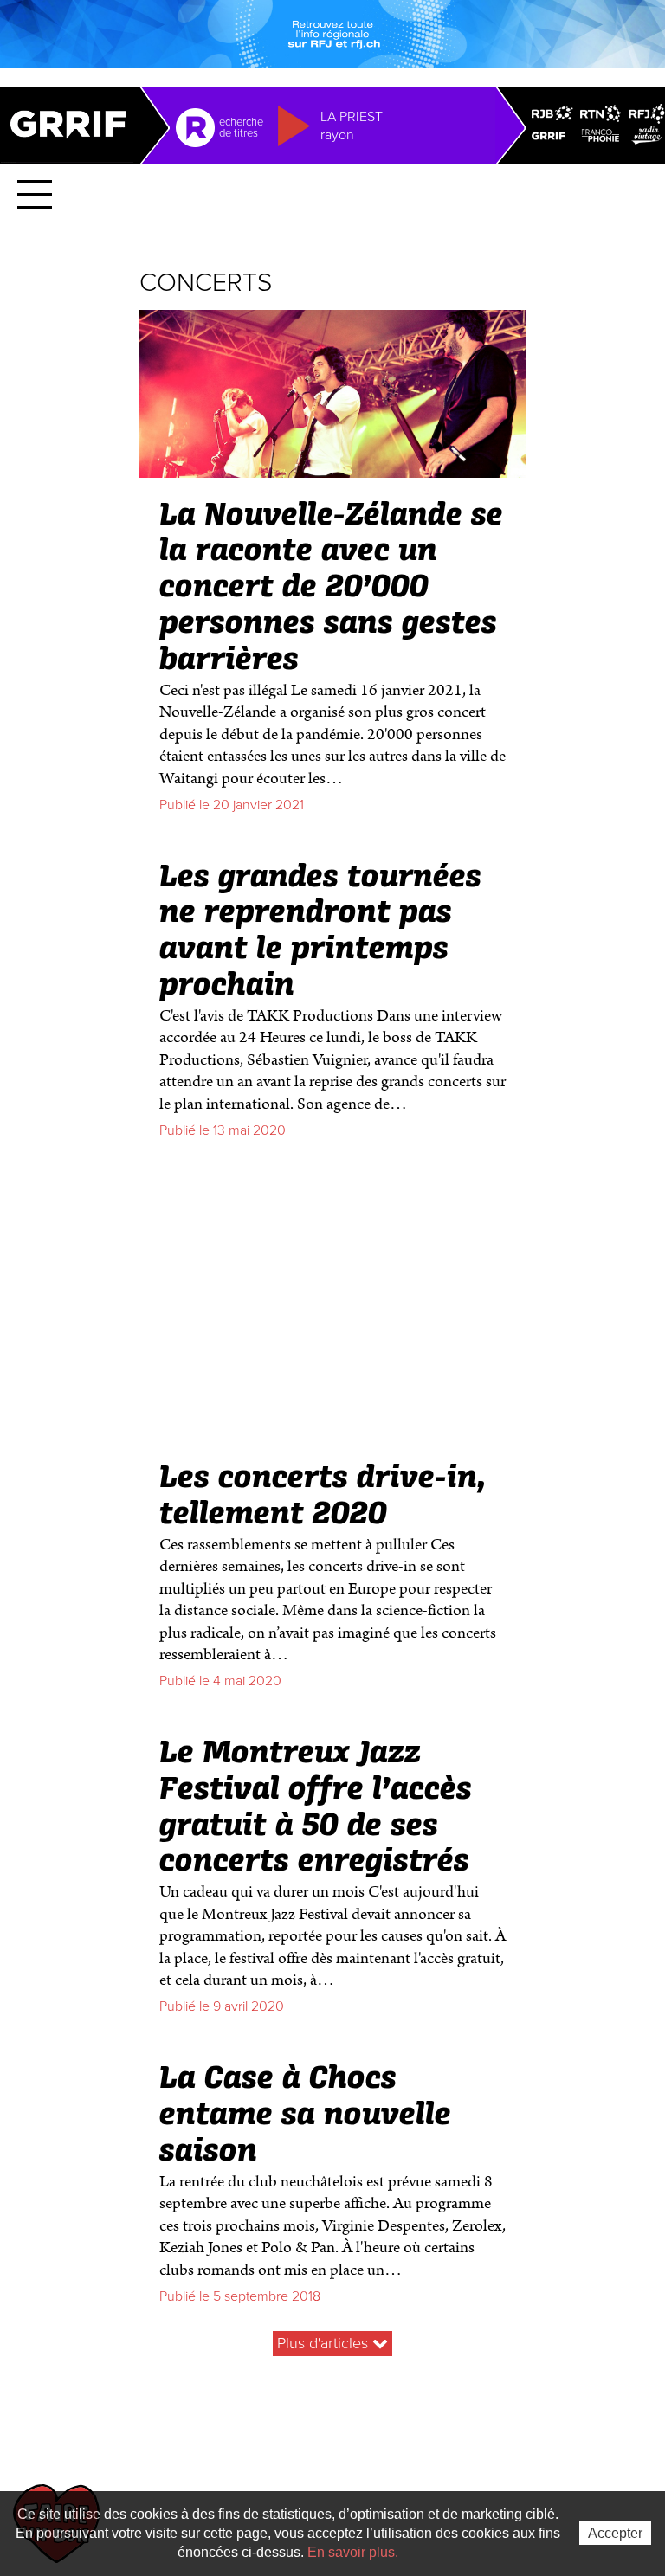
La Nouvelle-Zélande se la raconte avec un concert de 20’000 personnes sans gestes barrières (331, 588)
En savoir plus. (353, 2552)
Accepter (615, 2533)
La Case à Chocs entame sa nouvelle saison (305, 2116)
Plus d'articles (325, 2343)
